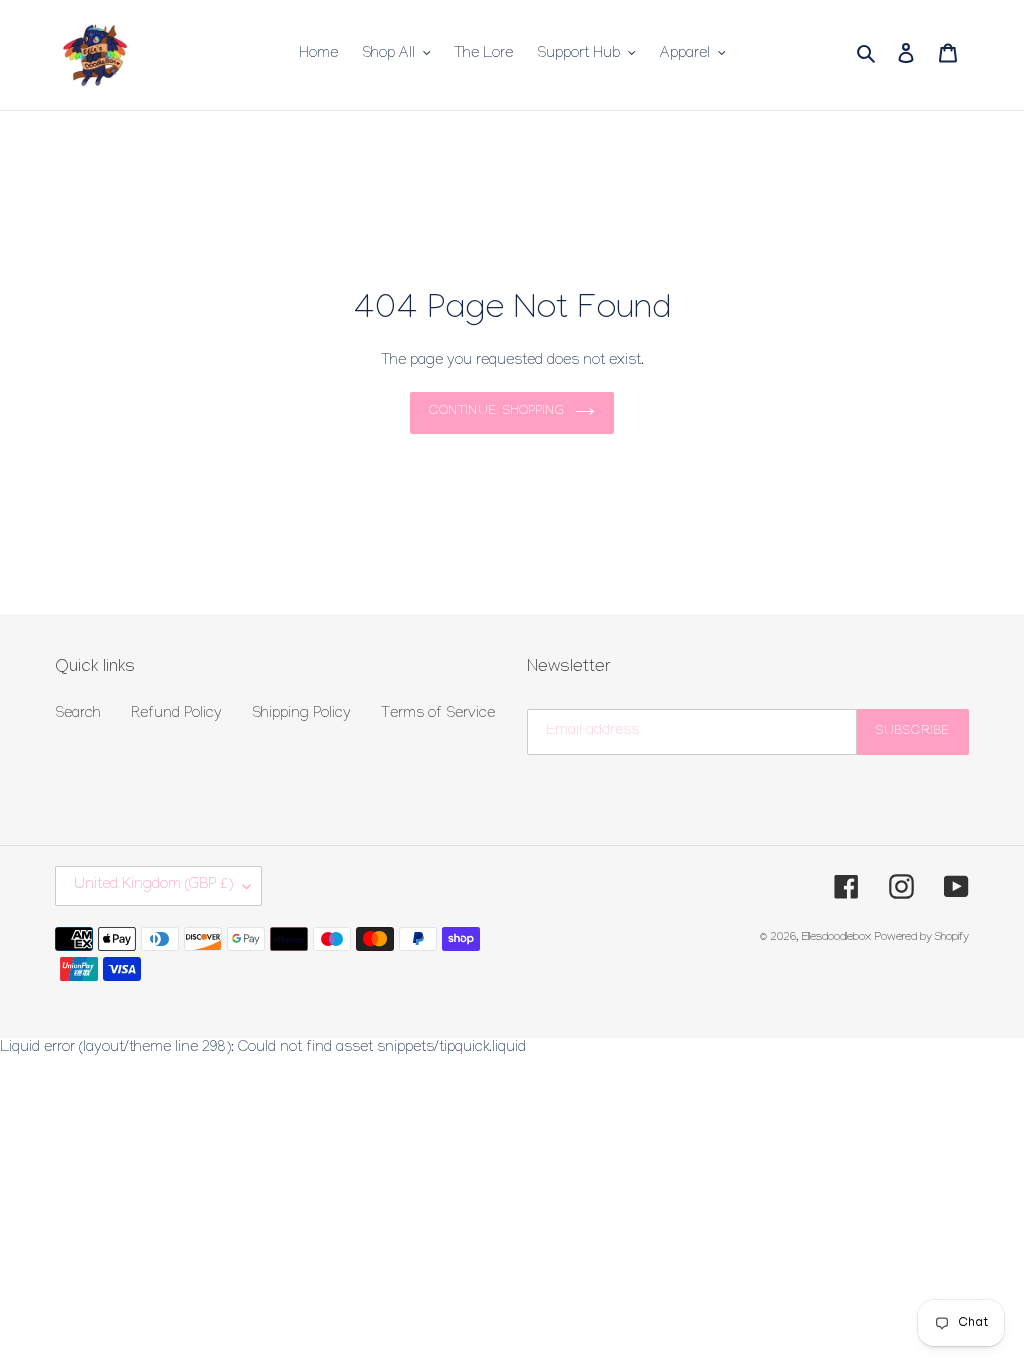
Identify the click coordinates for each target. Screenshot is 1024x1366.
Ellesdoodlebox (836, 938)
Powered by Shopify (922, 938)
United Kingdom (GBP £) (153, 886)
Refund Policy (176, 715)
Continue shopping (497, 412)
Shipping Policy (301, 715)
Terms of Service (438, 715)
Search (78, 715)
